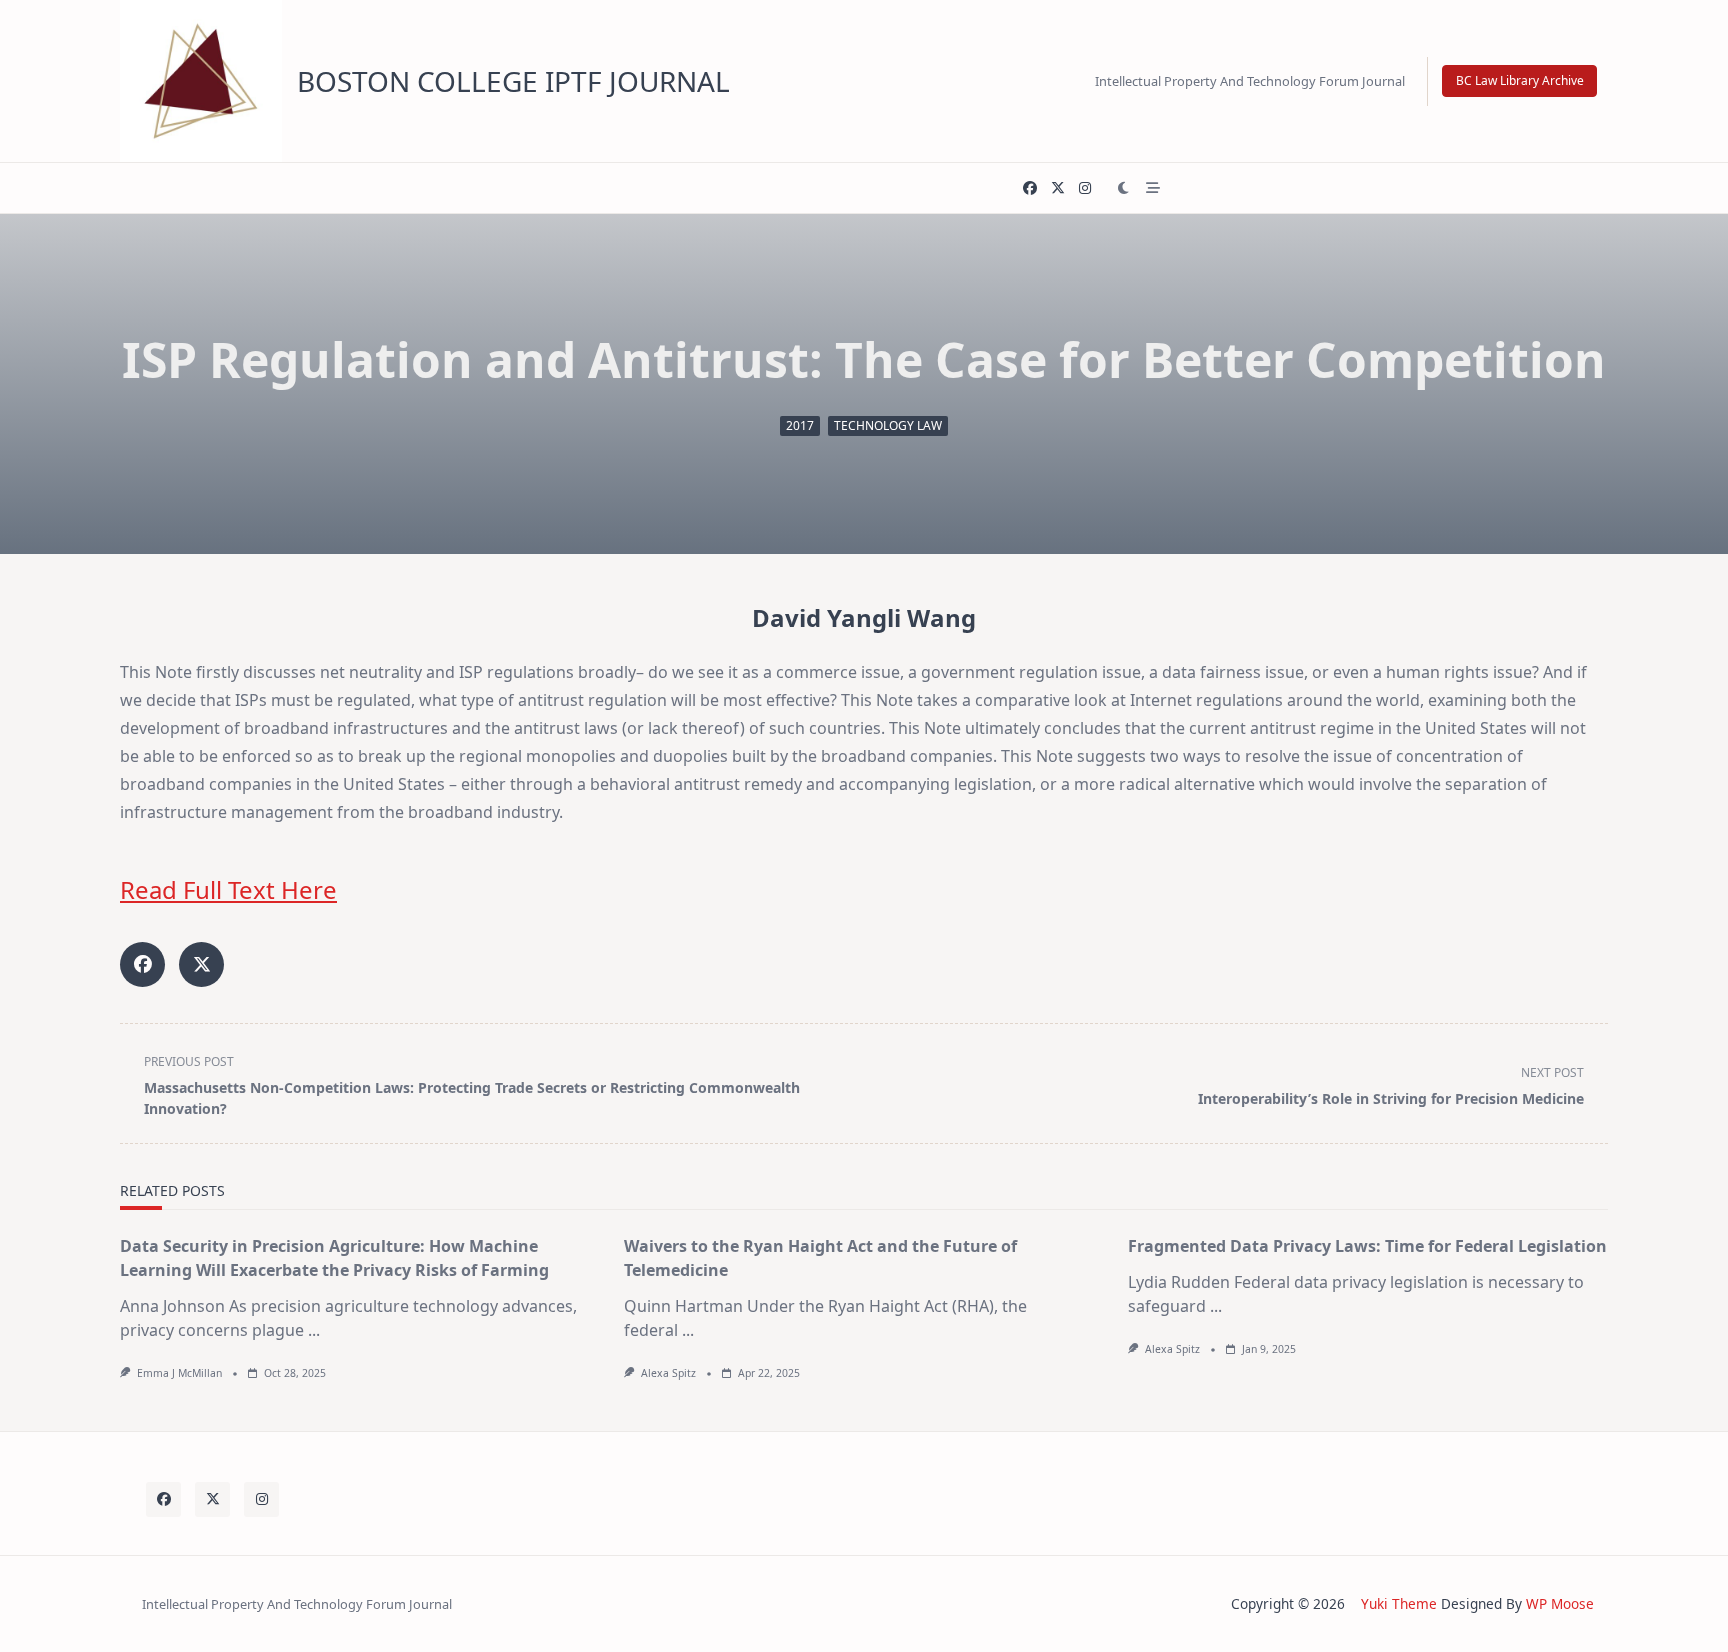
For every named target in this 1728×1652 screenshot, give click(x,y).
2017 (800, 425)
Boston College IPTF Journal (513, 81)
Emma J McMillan (179, 1373)
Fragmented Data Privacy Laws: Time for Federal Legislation (1367, 1246)
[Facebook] (1030, 188)
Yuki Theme (1399, 1603)
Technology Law (888, 425)
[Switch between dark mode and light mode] (1124, 188)
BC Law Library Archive (1520, 80)
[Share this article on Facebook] (142, 964)
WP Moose (1560, 1603)
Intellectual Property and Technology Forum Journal (1250, 81)
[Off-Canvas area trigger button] (1153, 188)
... (314, 1330)
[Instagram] (1085, 188)
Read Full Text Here (228, 889)
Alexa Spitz (668, 1373)
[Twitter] (1058, 188)
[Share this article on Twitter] (201, 964)
